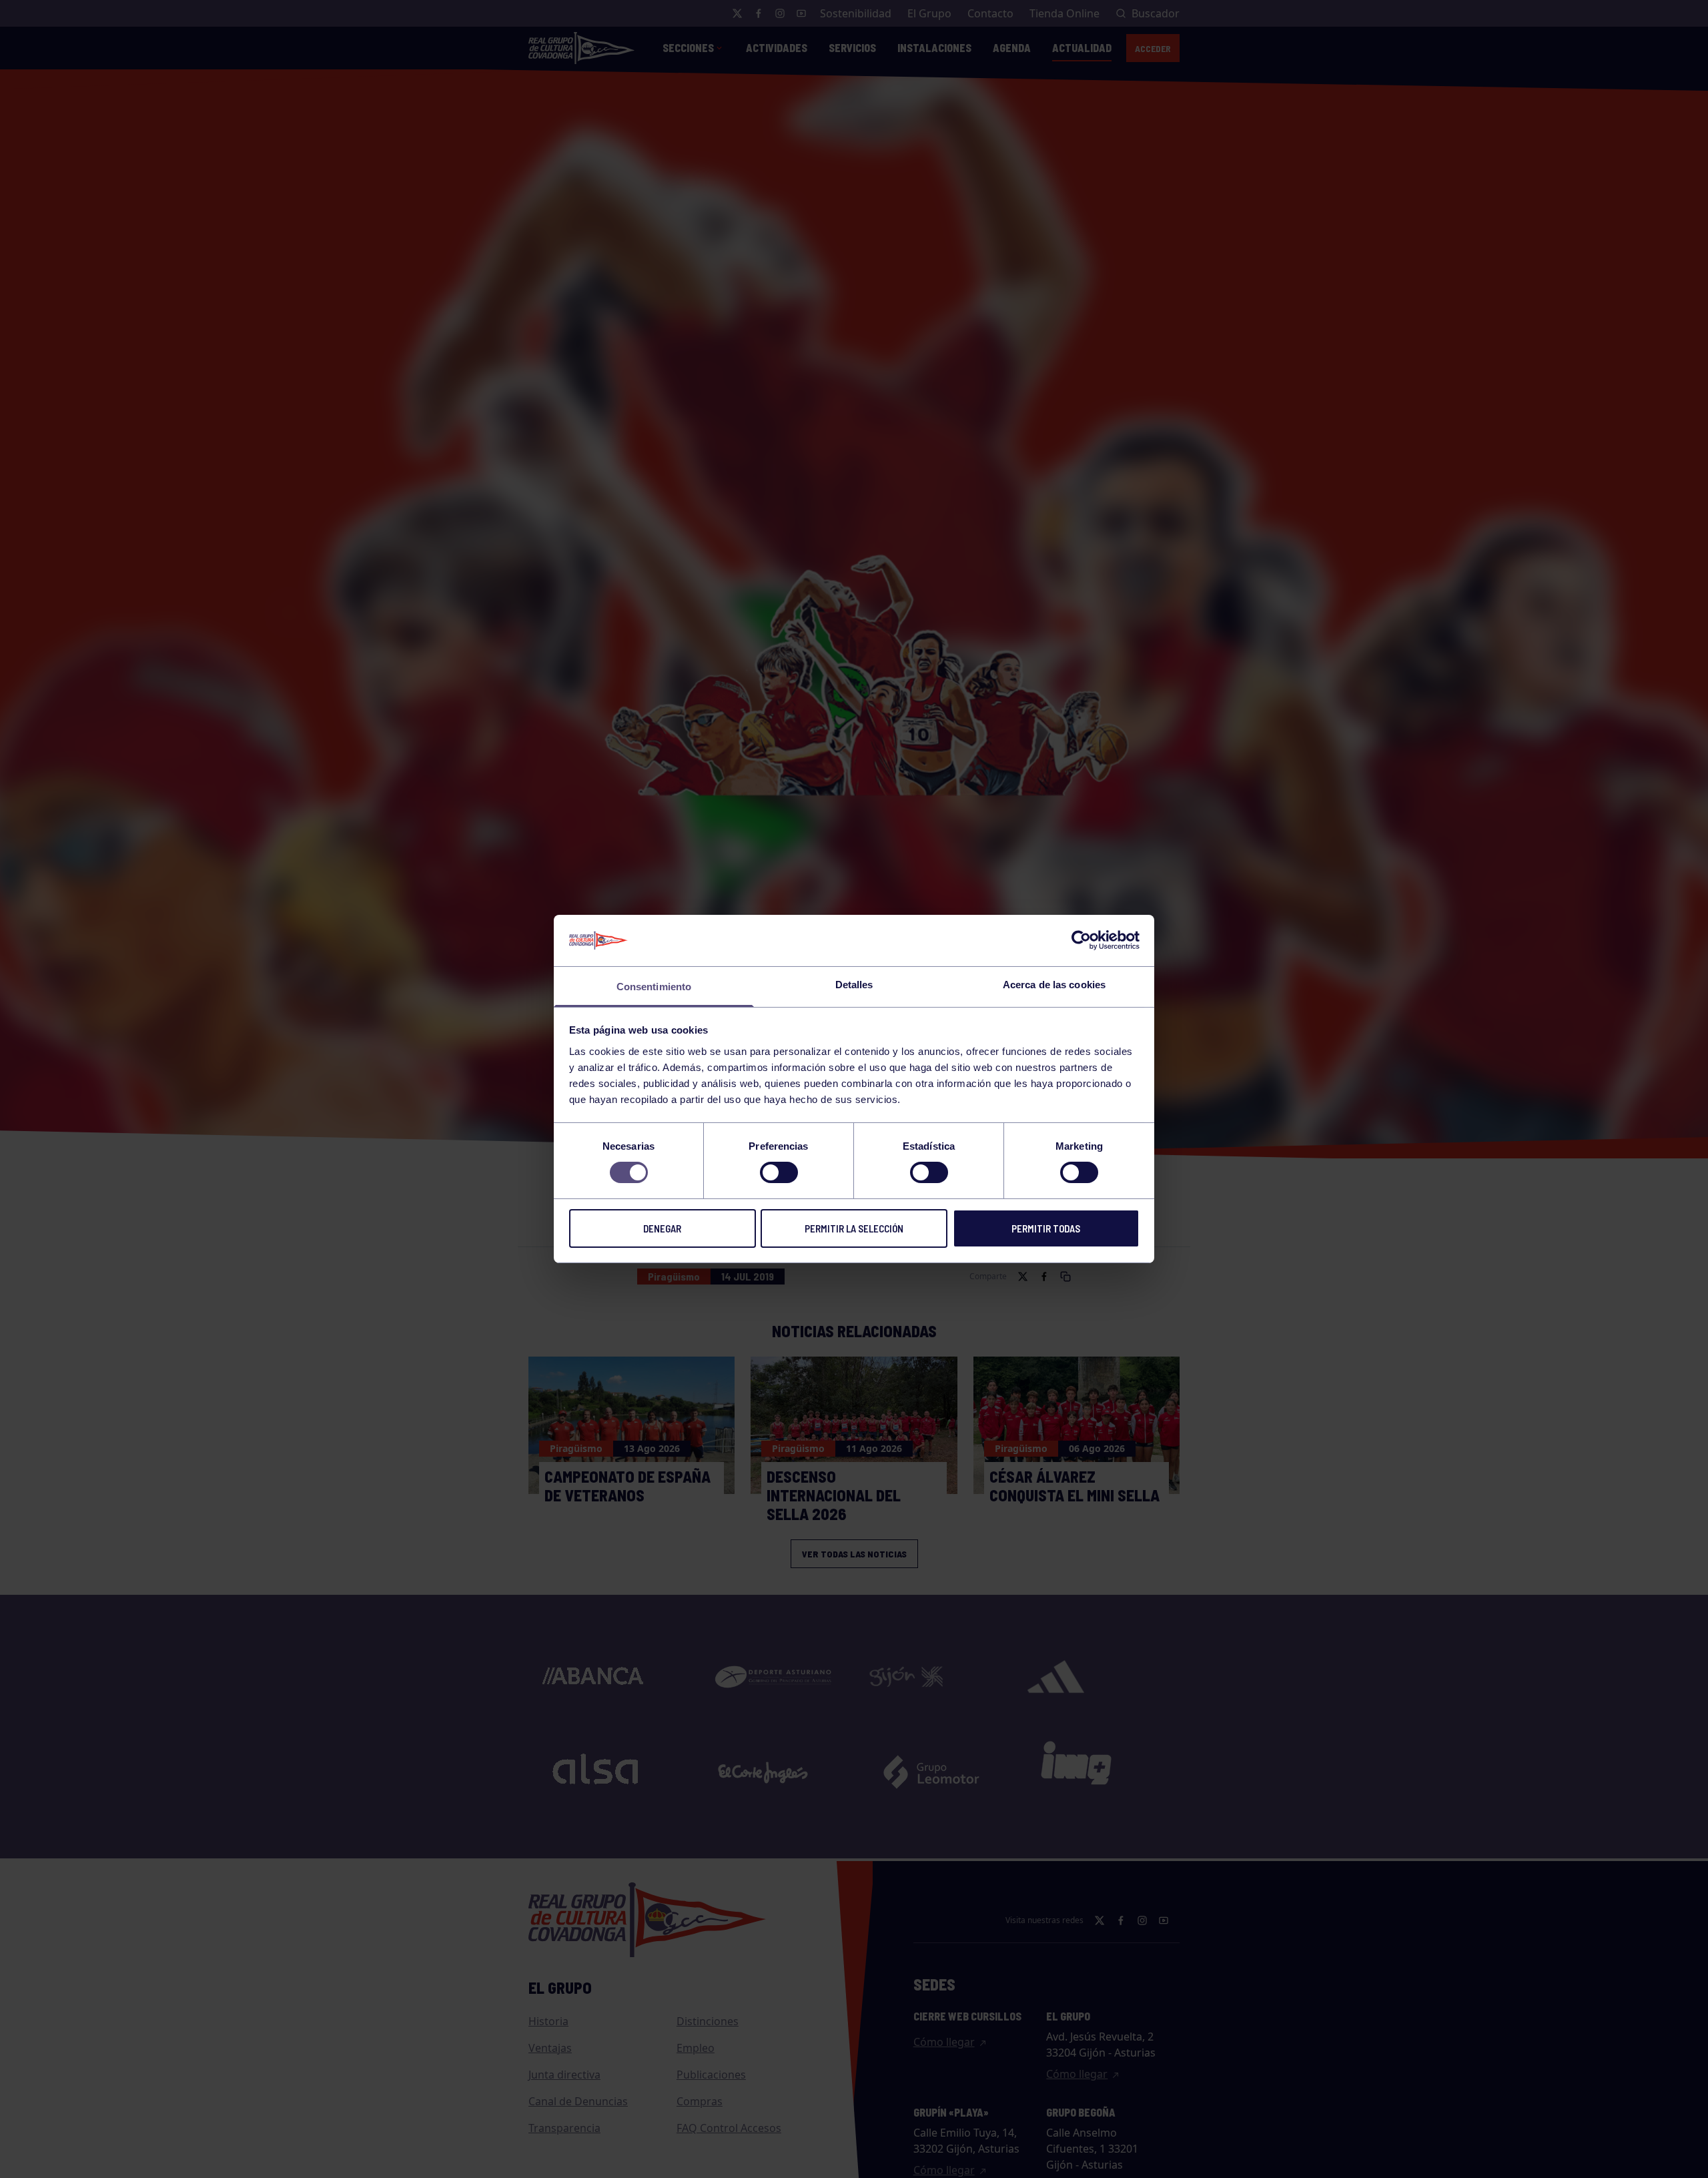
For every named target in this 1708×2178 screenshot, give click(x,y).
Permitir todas (1046, 1228)
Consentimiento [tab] (654, 987)
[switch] (779, 1172)
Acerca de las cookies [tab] (1054, 985)
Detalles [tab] (854, 985)
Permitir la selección (854, 1228)
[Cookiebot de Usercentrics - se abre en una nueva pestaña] (1081, 940)
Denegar (662, 1228)
